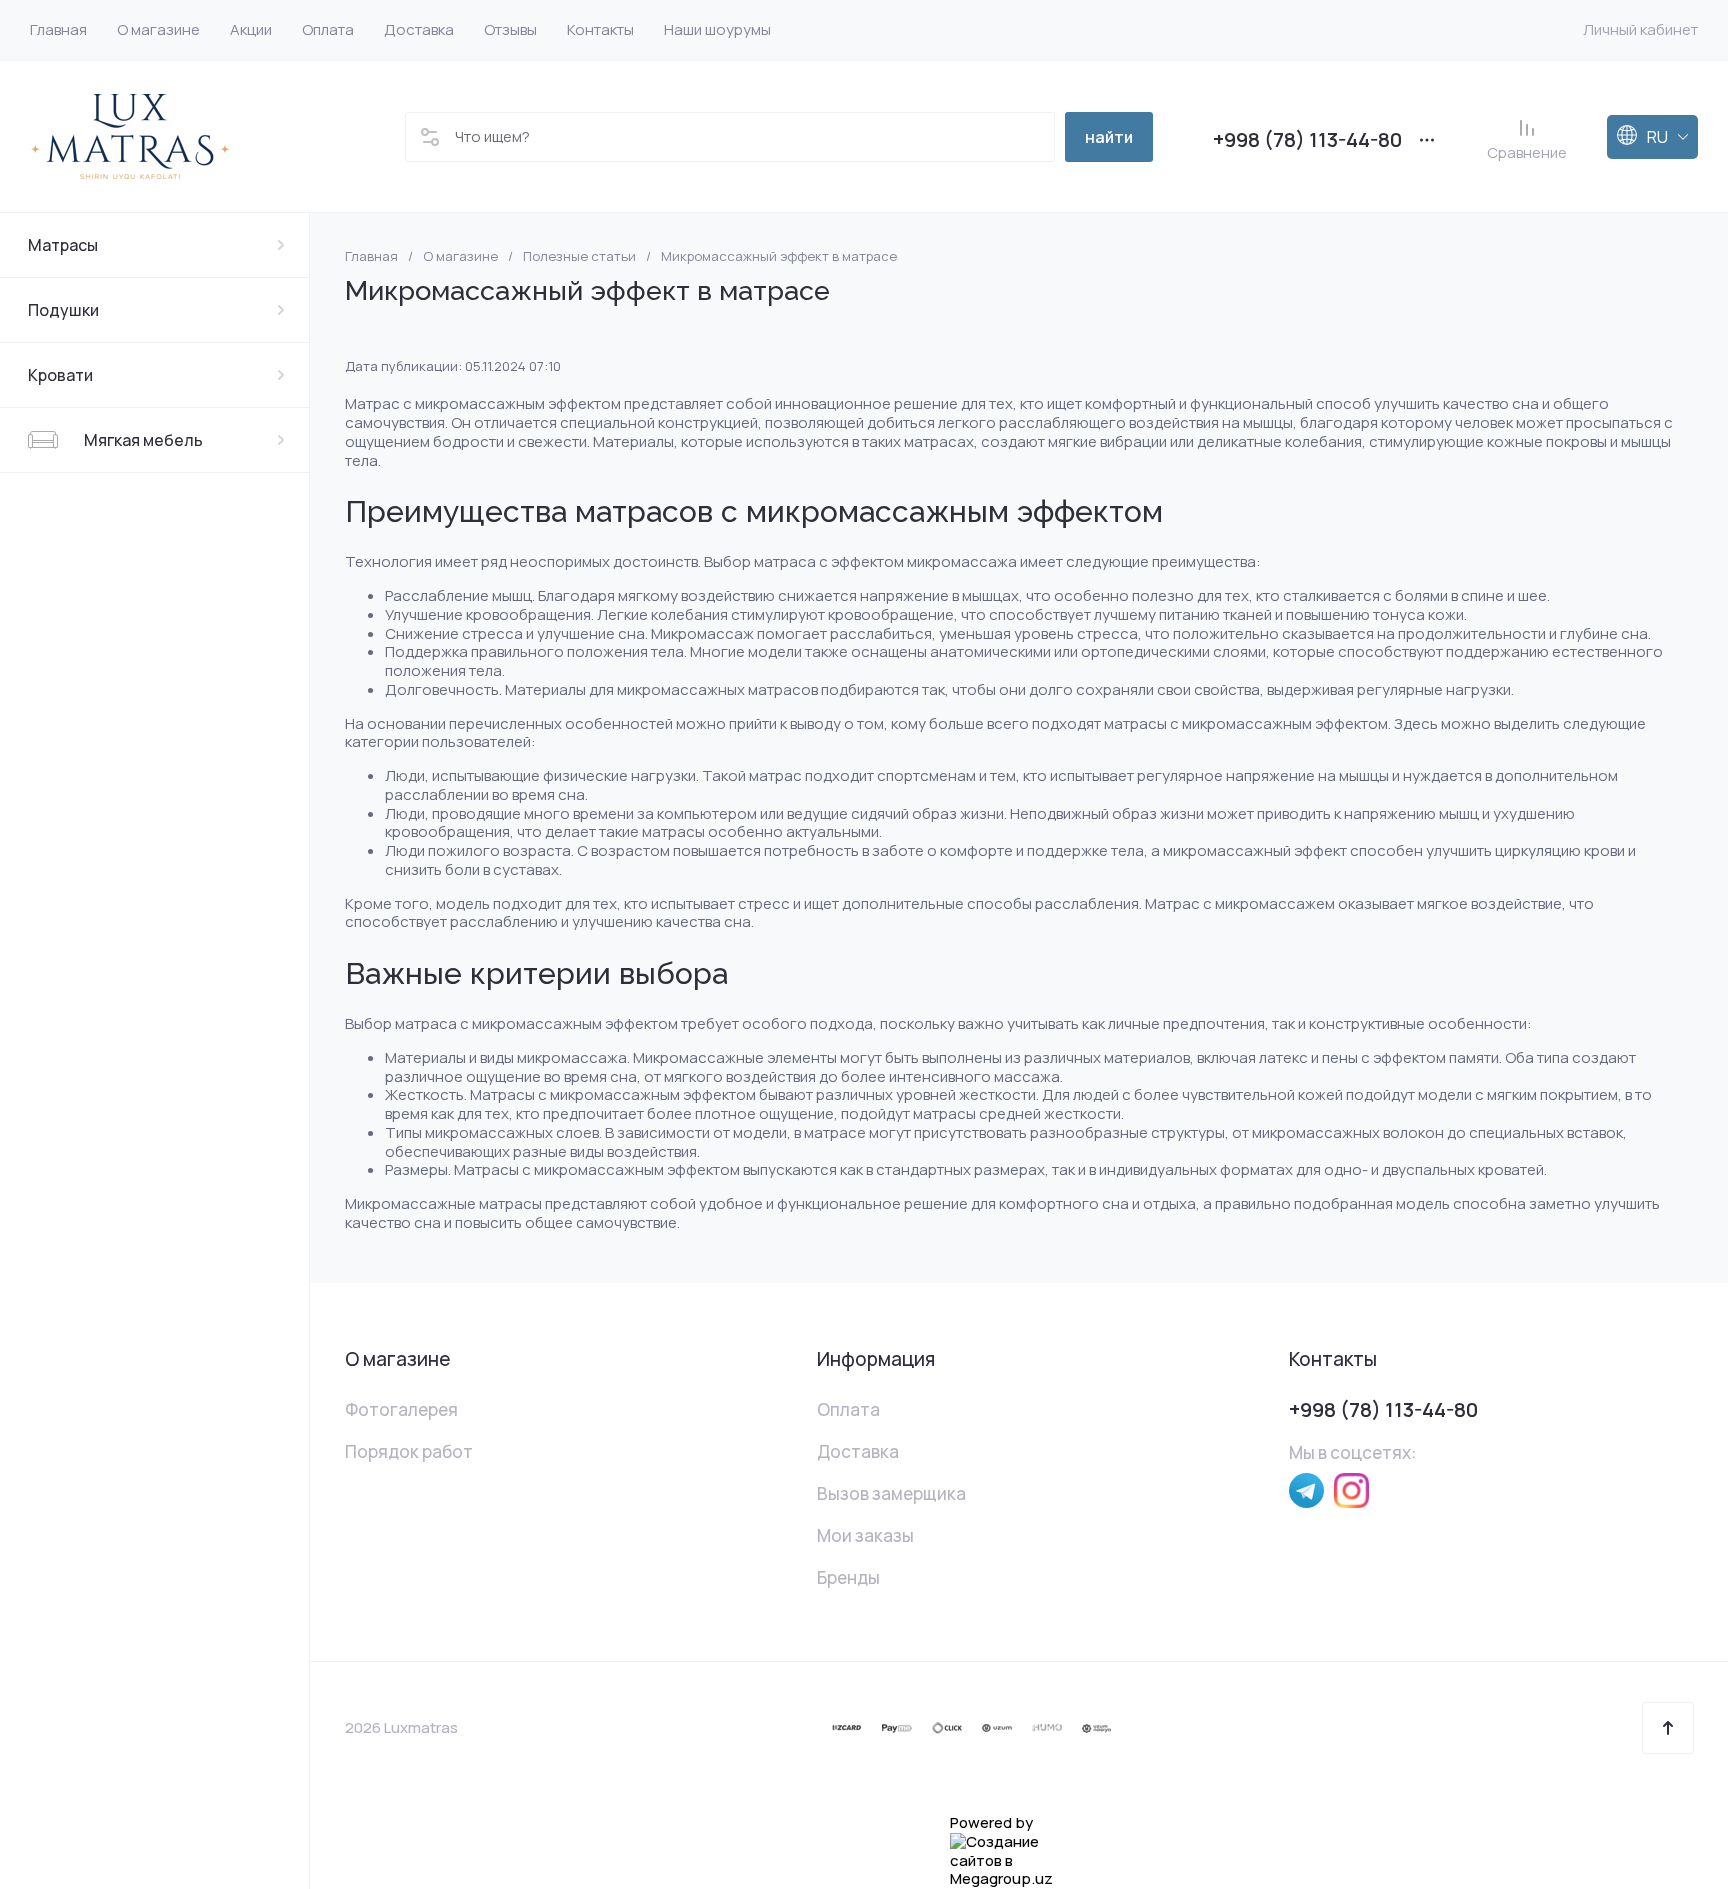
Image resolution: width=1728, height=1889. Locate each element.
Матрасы (63, 245)
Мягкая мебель (143, 440)
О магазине (460, 256)
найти (1109, 137)
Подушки (63, 310)
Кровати (60, 375)
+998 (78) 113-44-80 (1307, 140)
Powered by (991, 1823)
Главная (371, 256)
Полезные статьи (579, 256)
